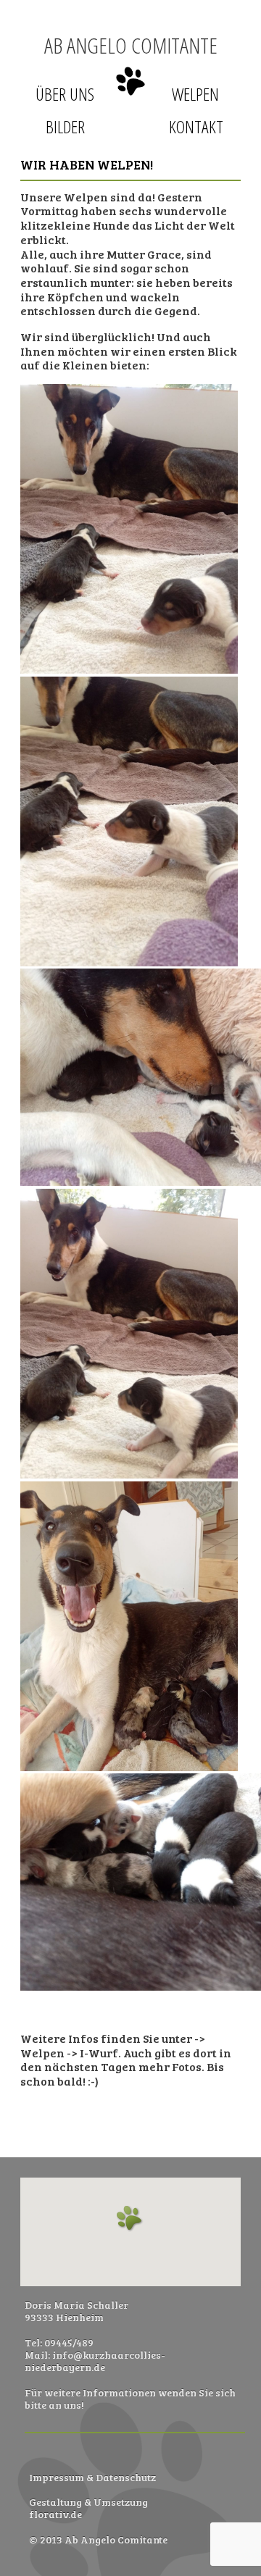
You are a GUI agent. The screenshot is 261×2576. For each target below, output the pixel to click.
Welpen (195, 94)
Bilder (65, 126)
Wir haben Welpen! (87, 164)
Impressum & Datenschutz (92, 2477)
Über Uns (65, 94)
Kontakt (196, 126)
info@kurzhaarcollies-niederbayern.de (95, 2361)
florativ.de (55, 2514)
